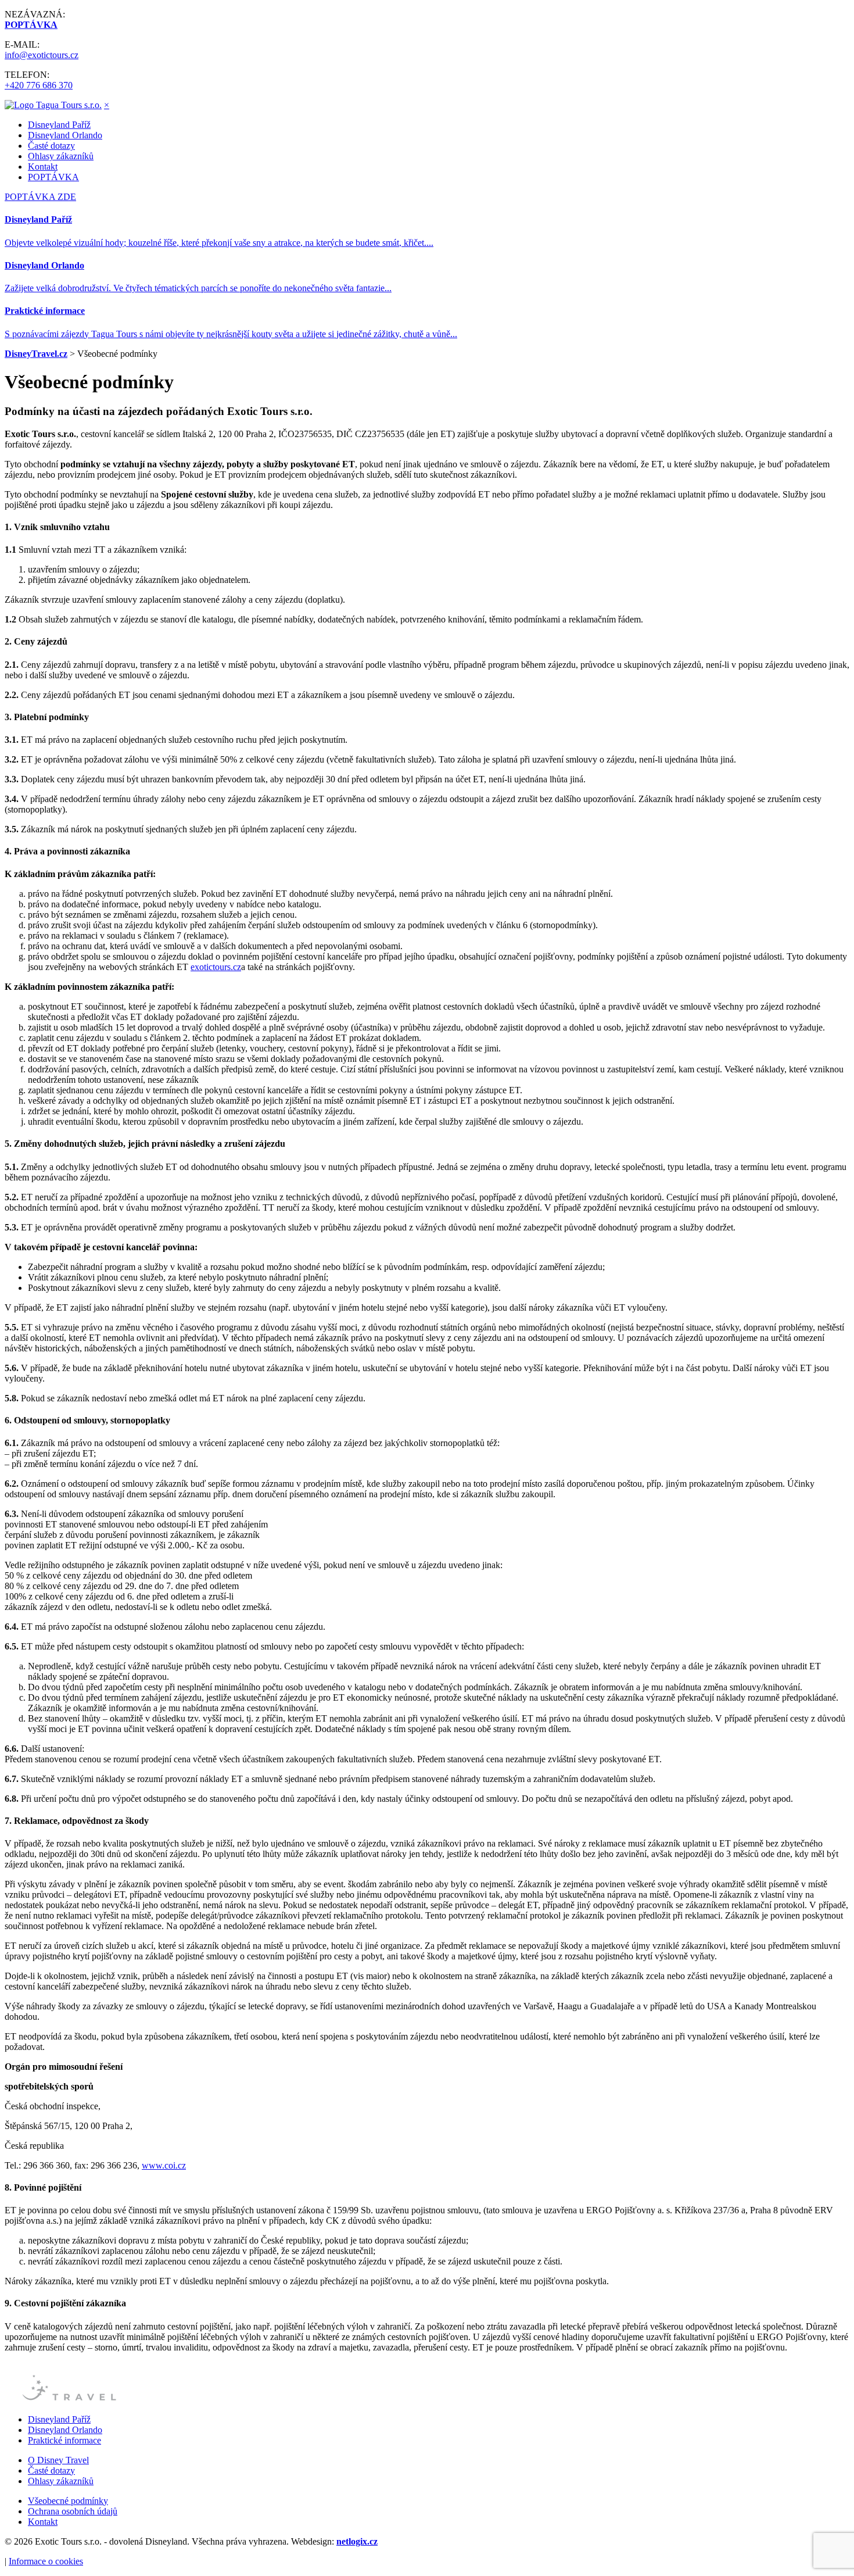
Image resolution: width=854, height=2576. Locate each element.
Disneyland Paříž (59, 125)
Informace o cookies (46, 2561)
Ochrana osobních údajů (73, 2511)
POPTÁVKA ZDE (40, 197)
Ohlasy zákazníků (61, 156)
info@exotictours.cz (42, 55)
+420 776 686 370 (39, 85)
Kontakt (43, 167)
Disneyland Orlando (65, 135)
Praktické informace (64, 2440)
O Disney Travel (58, 2460)
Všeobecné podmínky (68, 2501)
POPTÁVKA (53, 177)
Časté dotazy (51, 146)
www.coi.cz (164, 2165)
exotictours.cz (216, 967)
